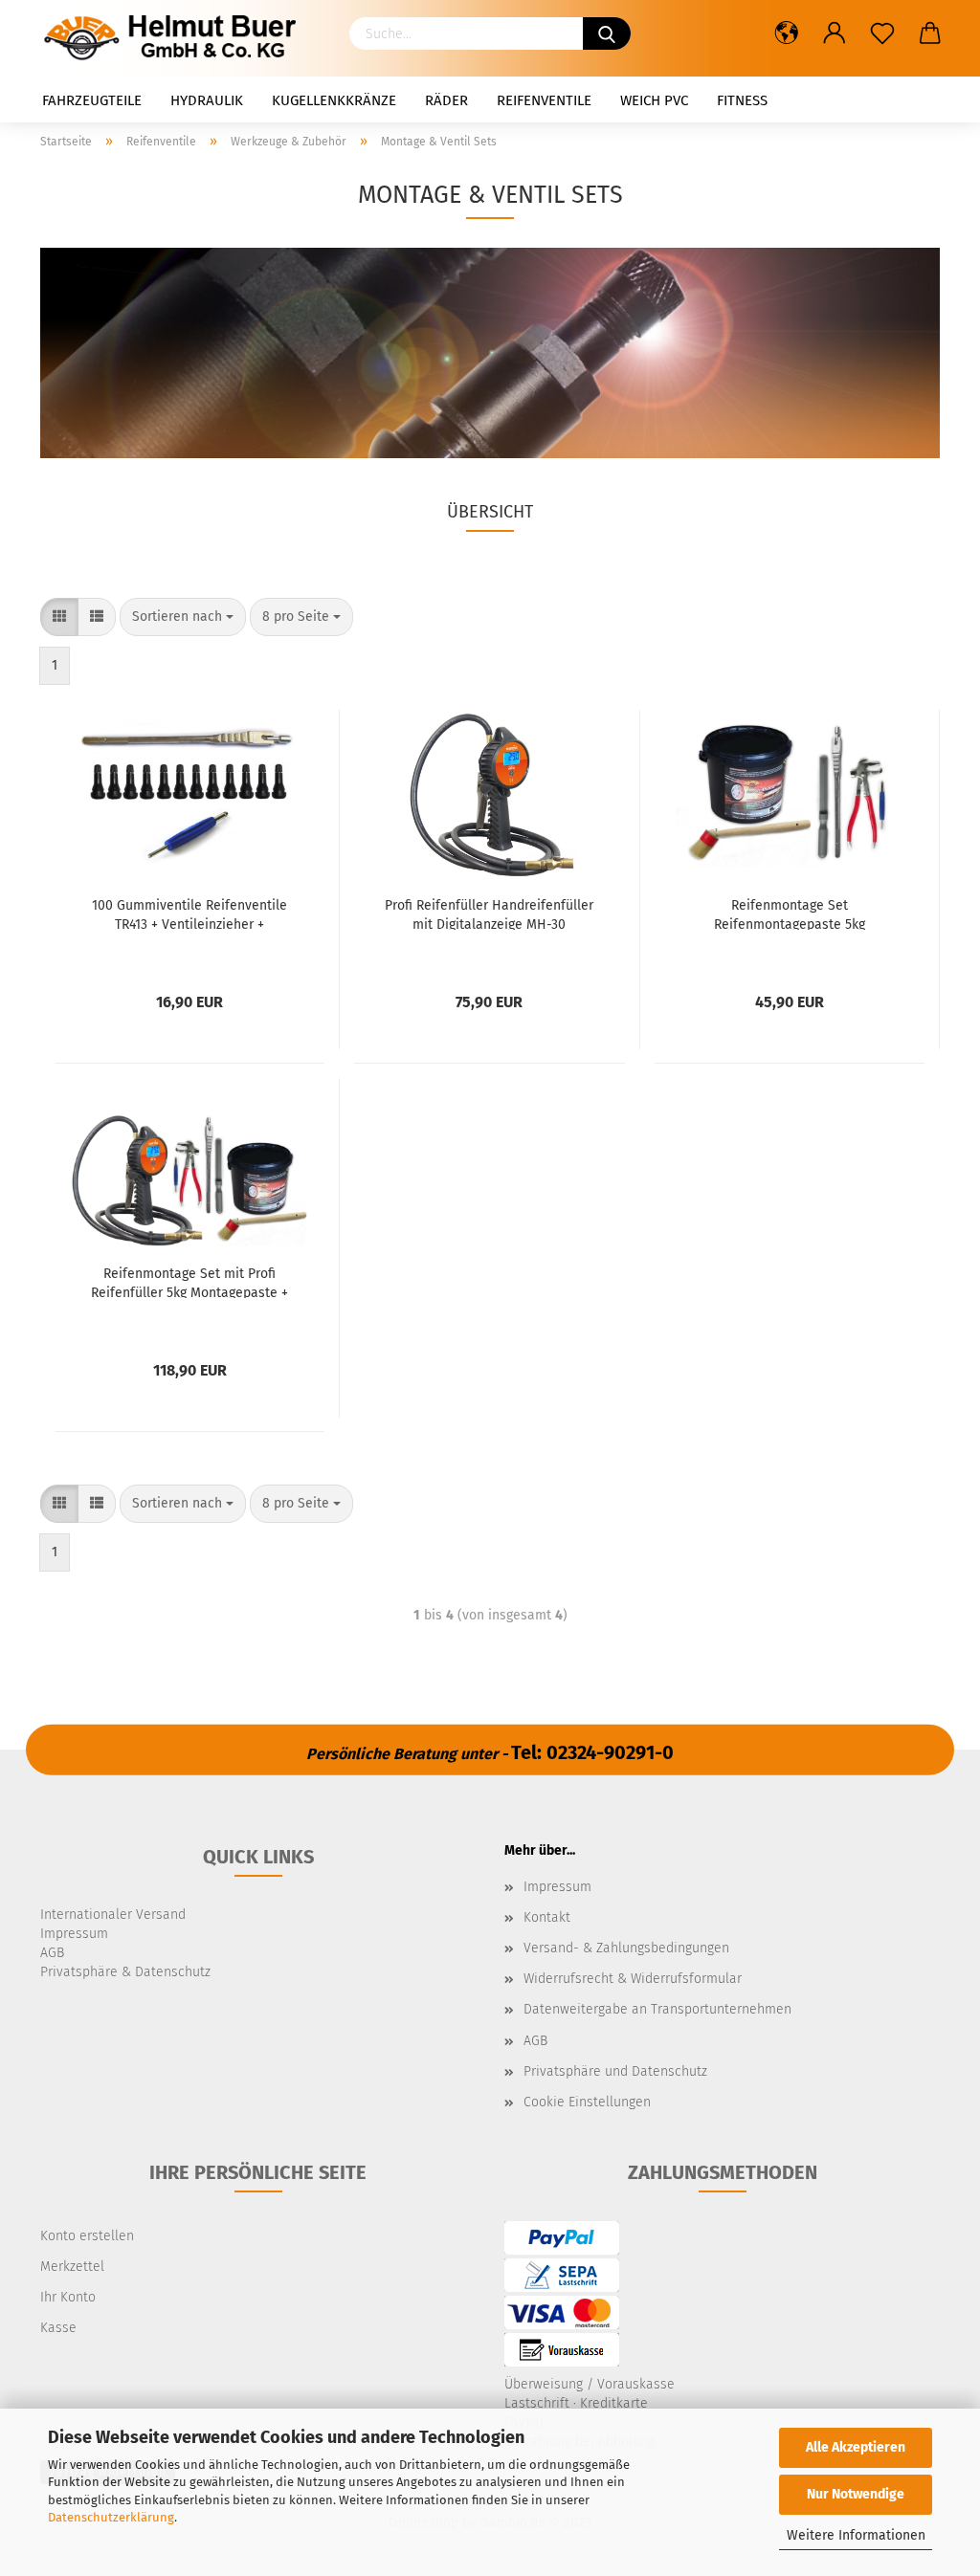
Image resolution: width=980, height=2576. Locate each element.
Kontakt (547, 1917)
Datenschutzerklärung (111, 2517)
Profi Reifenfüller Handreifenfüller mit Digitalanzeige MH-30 (489, 914)
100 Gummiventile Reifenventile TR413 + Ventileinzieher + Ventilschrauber (189, 914)
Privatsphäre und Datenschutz (615, 2071)
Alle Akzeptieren (856, 2447)
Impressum (557, 1887)
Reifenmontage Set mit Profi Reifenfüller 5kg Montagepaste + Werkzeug (189, 1282)
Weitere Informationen (856, 2535)
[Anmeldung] (835, 33)
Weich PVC (654, 100)
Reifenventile (544, 100)
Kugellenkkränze (334, 100)
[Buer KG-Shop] (175, 38)
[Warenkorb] (930, 33)
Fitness (742, 100)
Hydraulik (207, 100)
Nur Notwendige (856, 2494)
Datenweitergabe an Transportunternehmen (657, 2009)
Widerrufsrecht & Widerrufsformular (633, 1979)
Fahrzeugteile (92, 100)
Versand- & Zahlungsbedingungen (626, 1948)
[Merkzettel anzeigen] (882, 33)
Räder (446, 100)
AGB (535, 2041)
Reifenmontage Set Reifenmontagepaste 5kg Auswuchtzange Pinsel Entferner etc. (790, 914)
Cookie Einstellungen (587, 2102)
